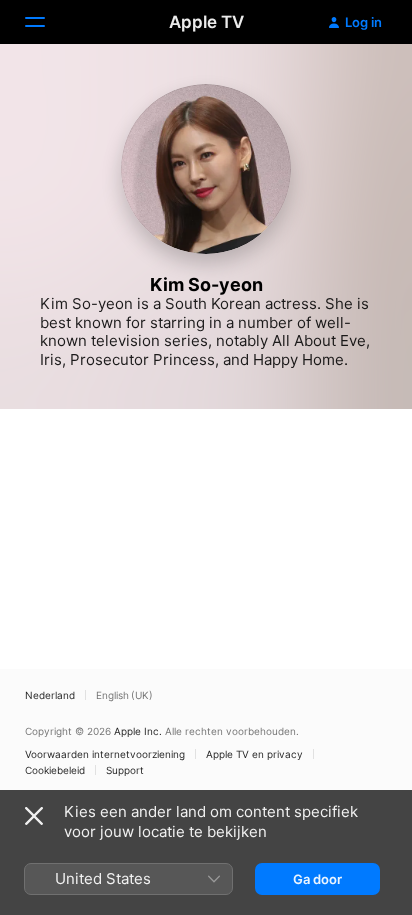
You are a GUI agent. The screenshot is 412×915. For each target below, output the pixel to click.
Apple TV (206, 22)
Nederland (50, 695)
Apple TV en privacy (254, 754)
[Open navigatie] (47, 22)
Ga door (317, 879)
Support (125, 770)
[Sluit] (34, 816)
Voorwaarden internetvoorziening (105, 754)
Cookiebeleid (55, 770)
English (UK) (124, 695)
